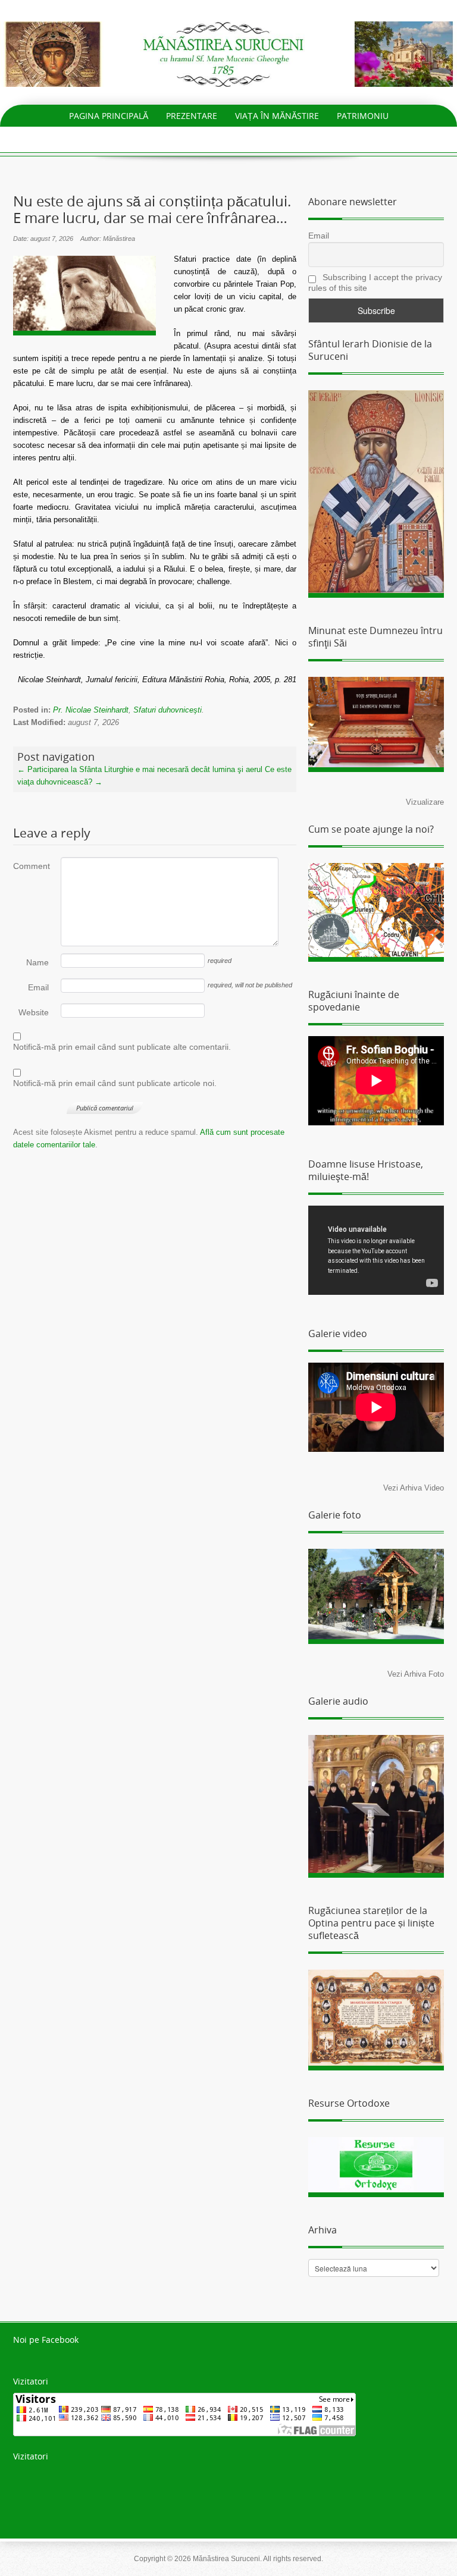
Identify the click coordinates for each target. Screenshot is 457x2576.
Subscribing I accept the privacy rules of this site (375, 283)
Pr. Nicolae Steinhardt (91, 710)
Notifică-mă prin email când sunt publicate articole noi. (115, 1083)
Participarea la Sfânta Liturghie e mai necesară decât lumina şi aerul (140, 769)
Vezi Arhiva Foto (416, 1674)
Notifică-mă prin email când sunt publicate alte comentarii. (122, 1047)
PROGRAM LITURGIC (146, 138)
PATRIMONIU (363, 116)
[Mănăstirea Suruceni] (228, 53)
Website (34, 1012)
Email (38, 987)
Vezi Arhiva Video (414, 1488)
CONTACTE (329, 138)
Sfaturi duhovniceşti (168, 710)
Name (37, 962)
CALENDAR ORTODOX (247, 138)
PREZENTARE (192, 116)
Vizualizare (425, 802)
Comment (31, 866)
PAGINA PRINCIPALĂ (109, 116)
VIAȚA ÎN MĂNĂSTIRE (277, 116)
